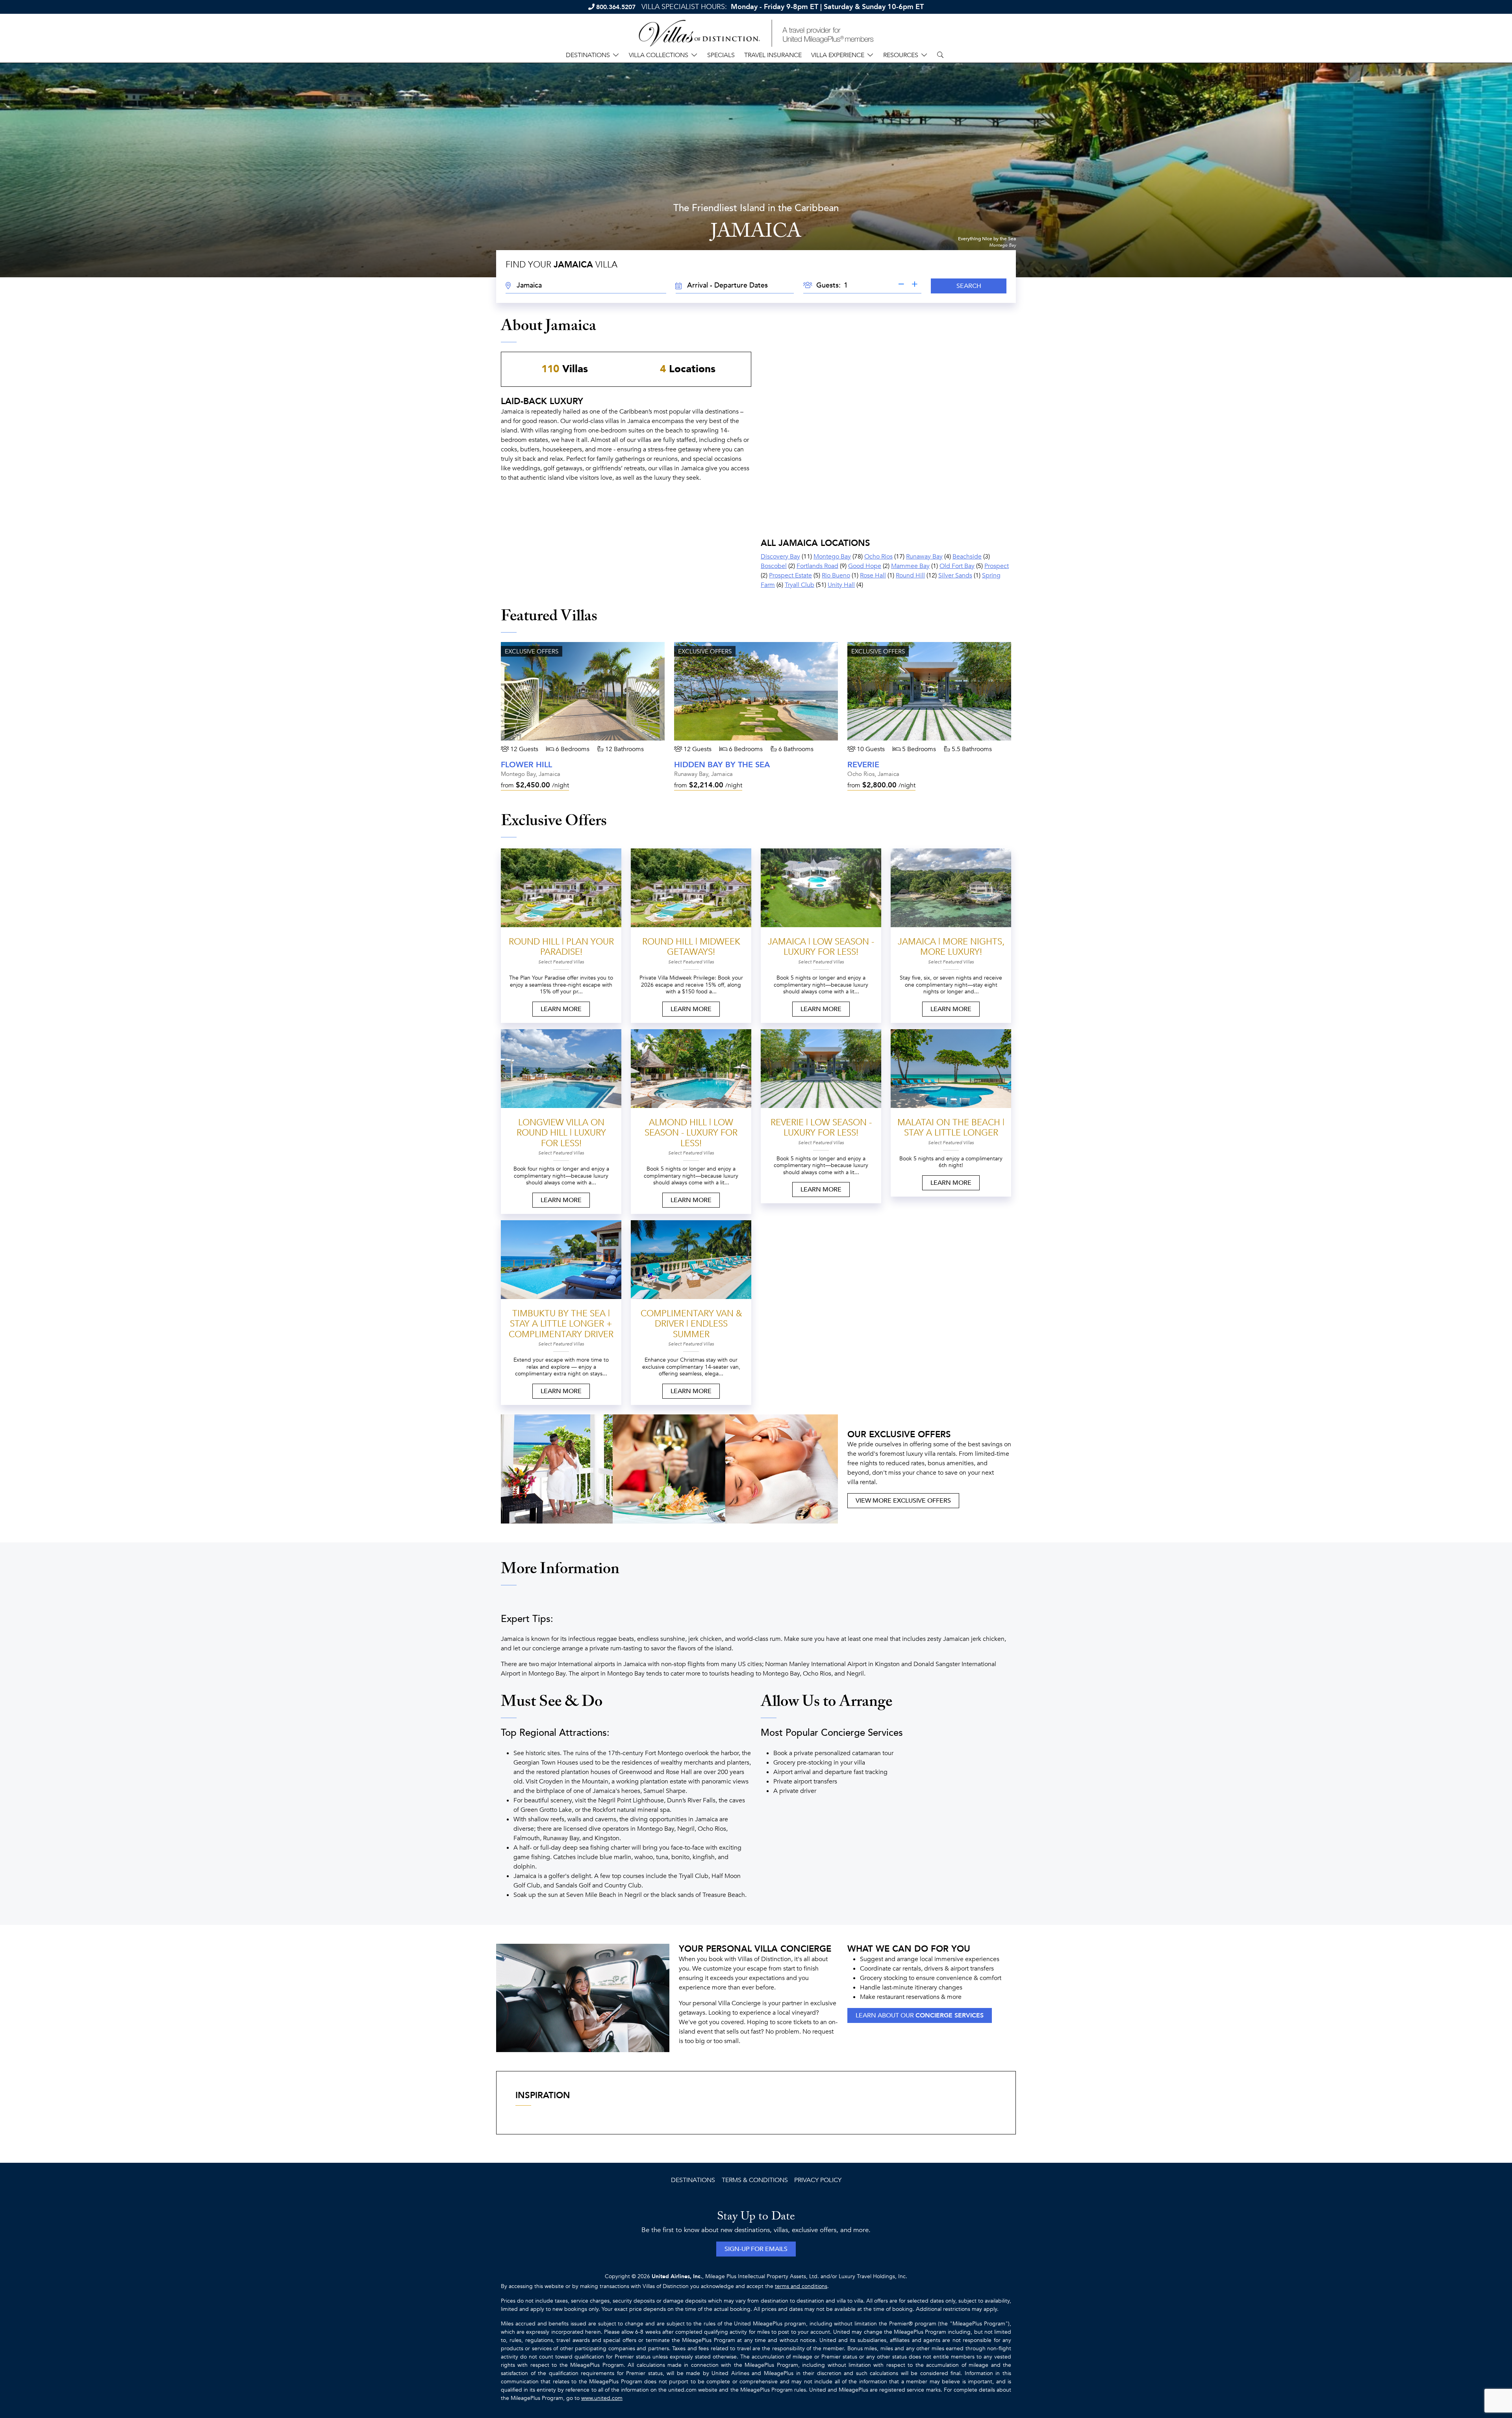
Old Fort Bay (957, 566)
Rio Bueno (836, 575)
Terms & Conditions (755, 2180)
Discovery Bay (780, 557)
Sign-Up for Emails (756, 2249)
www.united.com (602, 2398)
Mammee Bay (910, 566)
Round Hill (910, 575)
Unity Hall (841, 585)
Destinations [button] (588, 55)
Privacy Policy (818, 2180)
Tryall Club (800, 585)
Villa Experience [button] (838, 55)
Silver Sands (955, 575)
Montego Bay (832, 557)
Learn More (561, 1009)
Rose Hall (873, 575)
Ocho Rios (878, 557)
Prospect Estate (790, 575)
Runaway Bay (924, 557)
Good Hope (865, 566)
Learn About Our (920, 2015)
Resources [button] (901, 55)
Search (969, 286)
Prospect (997, 566)
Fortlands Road (817, 566)
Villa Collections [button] (659, 55)
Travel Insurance (773, 55)
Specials (721, 55)
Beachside (967, 557)
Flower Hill (526, 765)
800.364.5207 (616, 7)
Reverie (863, 765)
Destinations (693, 2180)
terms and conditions (801, 2286)
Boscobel (774, 566)
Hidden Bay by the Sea (722, 765)
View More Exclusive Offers (903, 1501)
